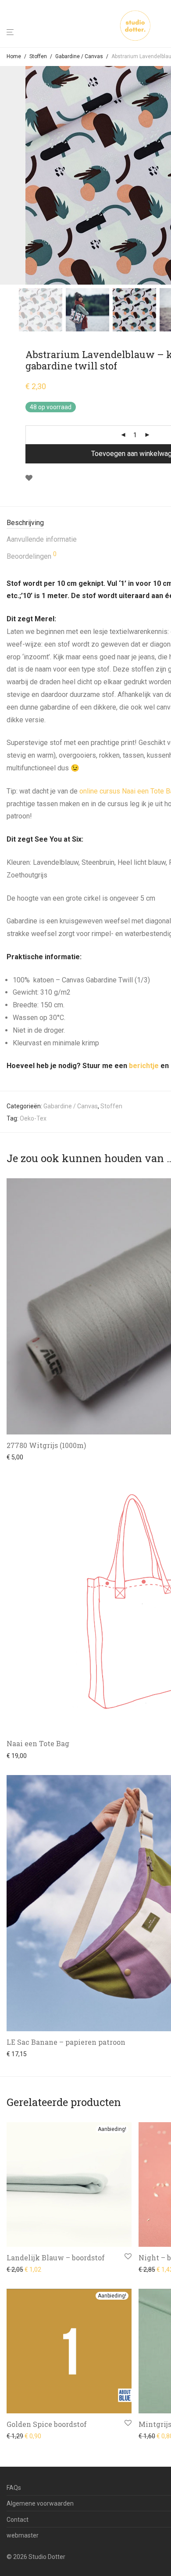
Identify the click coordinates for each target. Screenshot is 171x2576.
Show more (20, 1457)
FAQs (14, 2488)
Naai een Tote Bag (38, 1743)
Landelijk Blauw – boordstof (56, 2257)
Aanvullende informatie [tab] (42, 539)
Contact (18, 2520)
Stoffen (38, 56)
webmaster (23, 2535)
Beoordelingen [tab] (32, 556)
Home (14, 56)
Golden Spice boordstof (47, 2424)
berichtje (144, 1066)
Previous (8, 175)
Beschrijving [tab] (25, 523)
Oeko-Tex (33, 1118)
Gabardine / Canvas (79, 56)
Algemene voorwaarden (40, 2503)
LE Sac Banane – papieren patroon (66, 2042)
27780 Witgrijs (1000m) (46, 1445)
